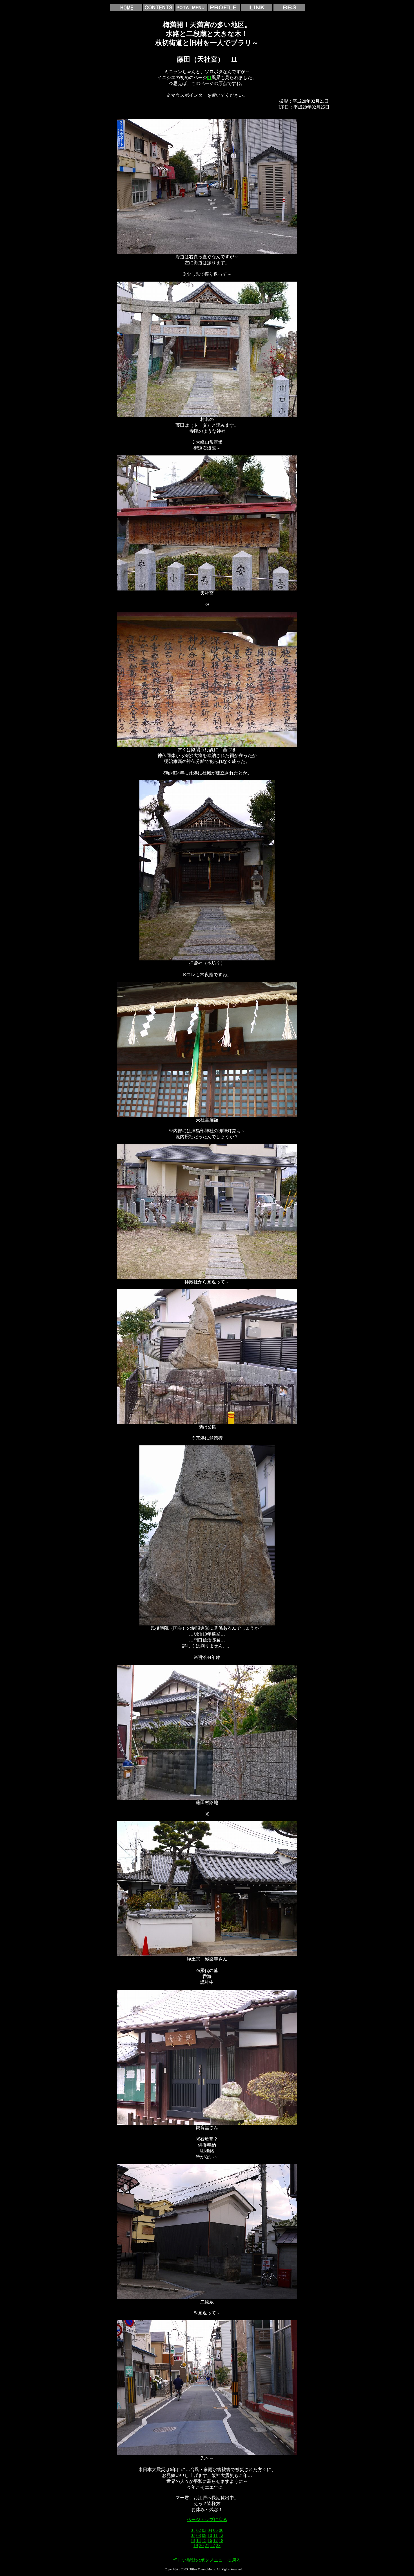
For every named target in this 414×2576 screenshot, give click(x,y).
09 (204, 2535)
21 (207, 2545)
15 (204, 2540)
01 (209, 78)
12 (221, 2535)
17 (215, 2540)
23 (218, 2545)
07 (193, 2535)
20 (201, 2545)
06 (221, 2530)
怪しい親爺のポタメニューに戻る (207, 2560)
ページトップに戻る (207, 2520)
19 (196, 2545)
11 (215, 2535)
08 (199, 2535)
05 (215, 2530)
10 (210, 2535)
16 (210, 2540)
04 (210, 2530)
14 (199, 2540)
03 (204, 2530)
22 (213, 2545)
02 (199, 2530)
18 (221, 2540)
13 (193, 2540)
